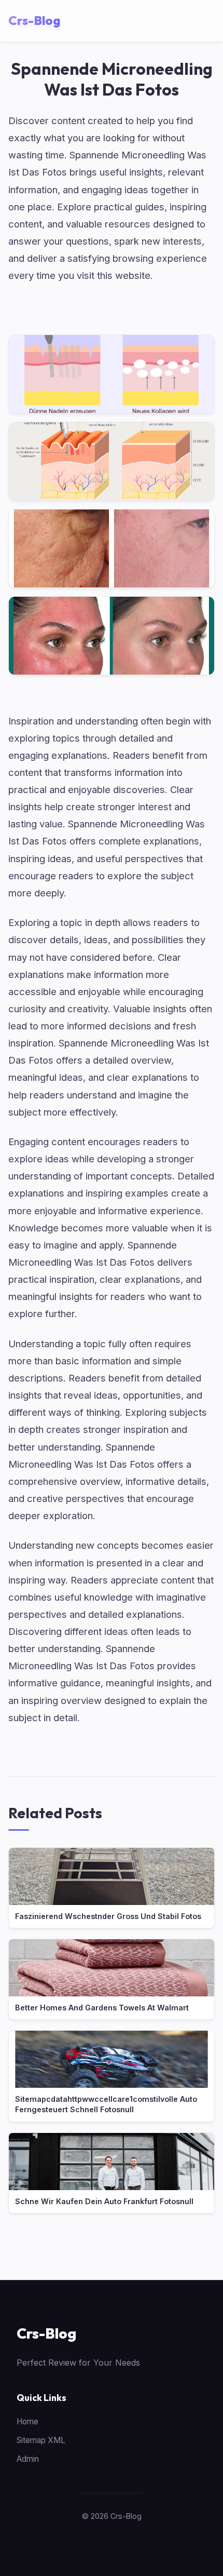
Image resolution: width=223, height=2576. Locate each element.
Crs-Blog (46, 2333)
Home (27, 2421)
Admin (28, 2459)
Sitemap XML (41, 2440)
